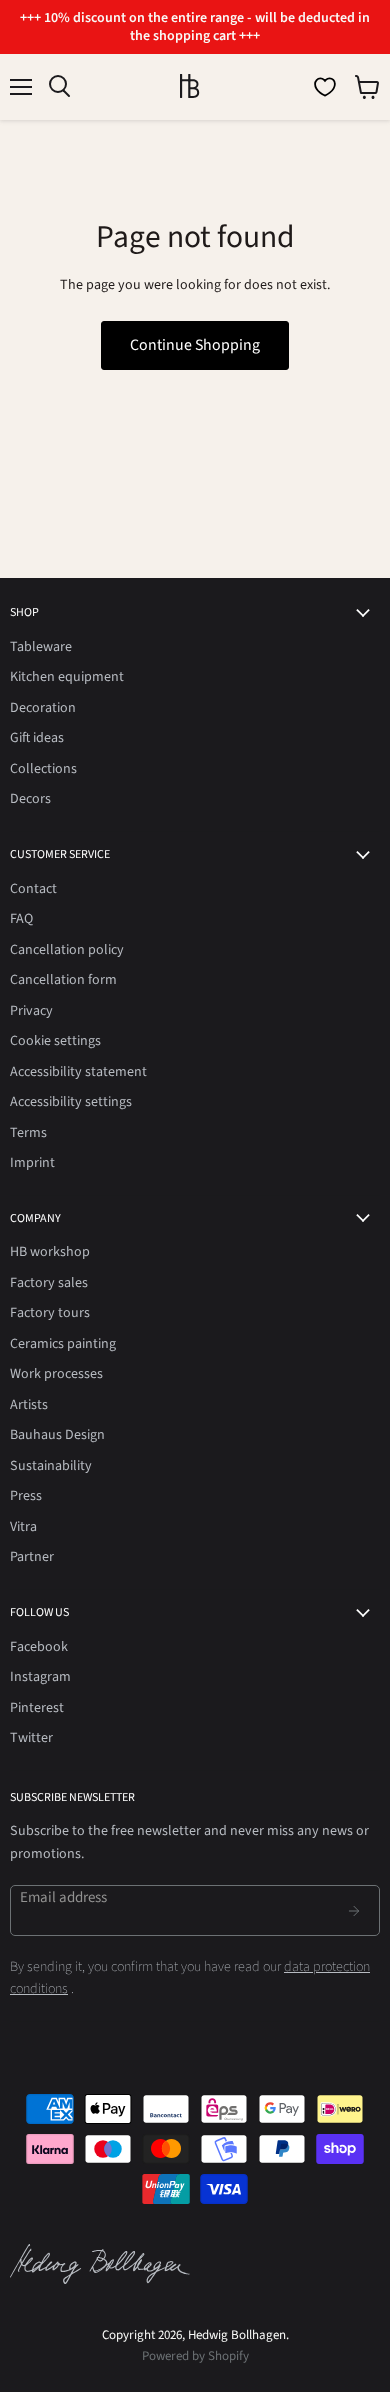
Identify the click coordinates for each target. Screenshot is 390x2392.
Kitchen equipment (67, 677)
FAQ (21, 919)
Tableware (41, 647)
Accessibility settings (71, 1102)
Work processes (56, 1374)
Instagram (40, 1677)
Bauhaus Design (57, 1435)
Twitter (31, 1738)
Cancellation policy (67, 950)
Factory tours (50, 1313)
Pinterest (37, 1708)
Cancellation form (63, 980)
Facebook (39, 1647)
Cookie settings (55, 1041)
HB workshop (50, 1252)
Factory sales (49, 1283)
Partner (32, 1557)
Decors (30, 799)
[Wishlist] (325, 87)
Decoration (43, 708)
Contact (33, 889)
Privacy (31, 1011)
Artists (29, 1405)
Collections (43, 769)
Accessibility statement (78, 1072)
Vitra (23, 1527)
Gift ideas (37, 738)
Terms (28, 1133)
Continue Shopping (195, 345)
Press (26, 1496)
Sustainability (51, 1466)
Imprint (32, 1163)
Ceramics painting (63, 1344)
